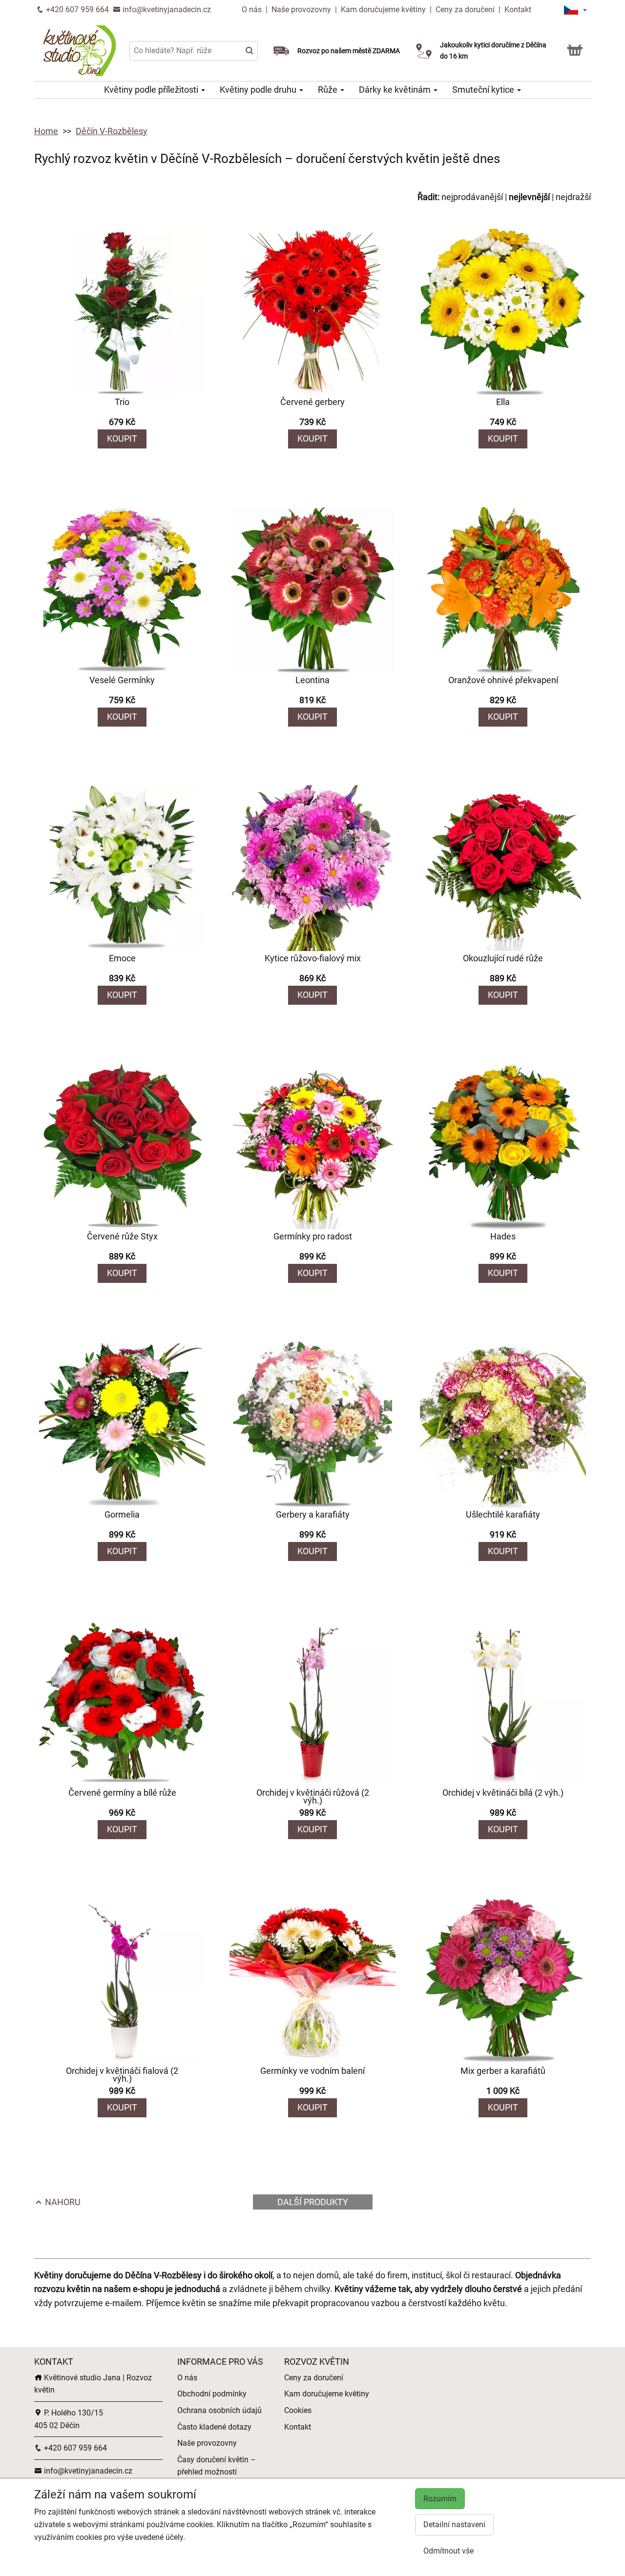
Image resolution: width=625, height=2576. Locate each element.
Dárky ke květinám (396, 90)
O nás (253, 10)
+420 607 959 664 (76, 10)
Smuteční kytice (484, 90)
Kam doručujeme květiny (383, 10)
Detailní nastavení (454, 2525)
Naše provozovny (302, 10)
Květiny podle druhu (259, 90)
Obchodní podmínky (212, 2394)
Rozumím (440, 2499)
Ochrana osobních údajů (219, 2410)
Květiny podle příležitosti (152, 90)
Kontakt (518, 10)
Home (46, 131)
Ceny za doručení (465, 10)
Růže (329, 90)
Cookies (298, 2410)
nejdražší (573, 197)
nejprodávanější (472, 197)
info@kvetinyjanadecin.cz (166, 10)
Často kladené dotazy (214, 2427)
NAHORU (62, 2202)
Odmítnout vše (448, 2551)
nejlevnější (529, 197)
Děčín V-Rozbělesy (112, 131)
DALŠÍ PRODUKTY (313, 2202)
